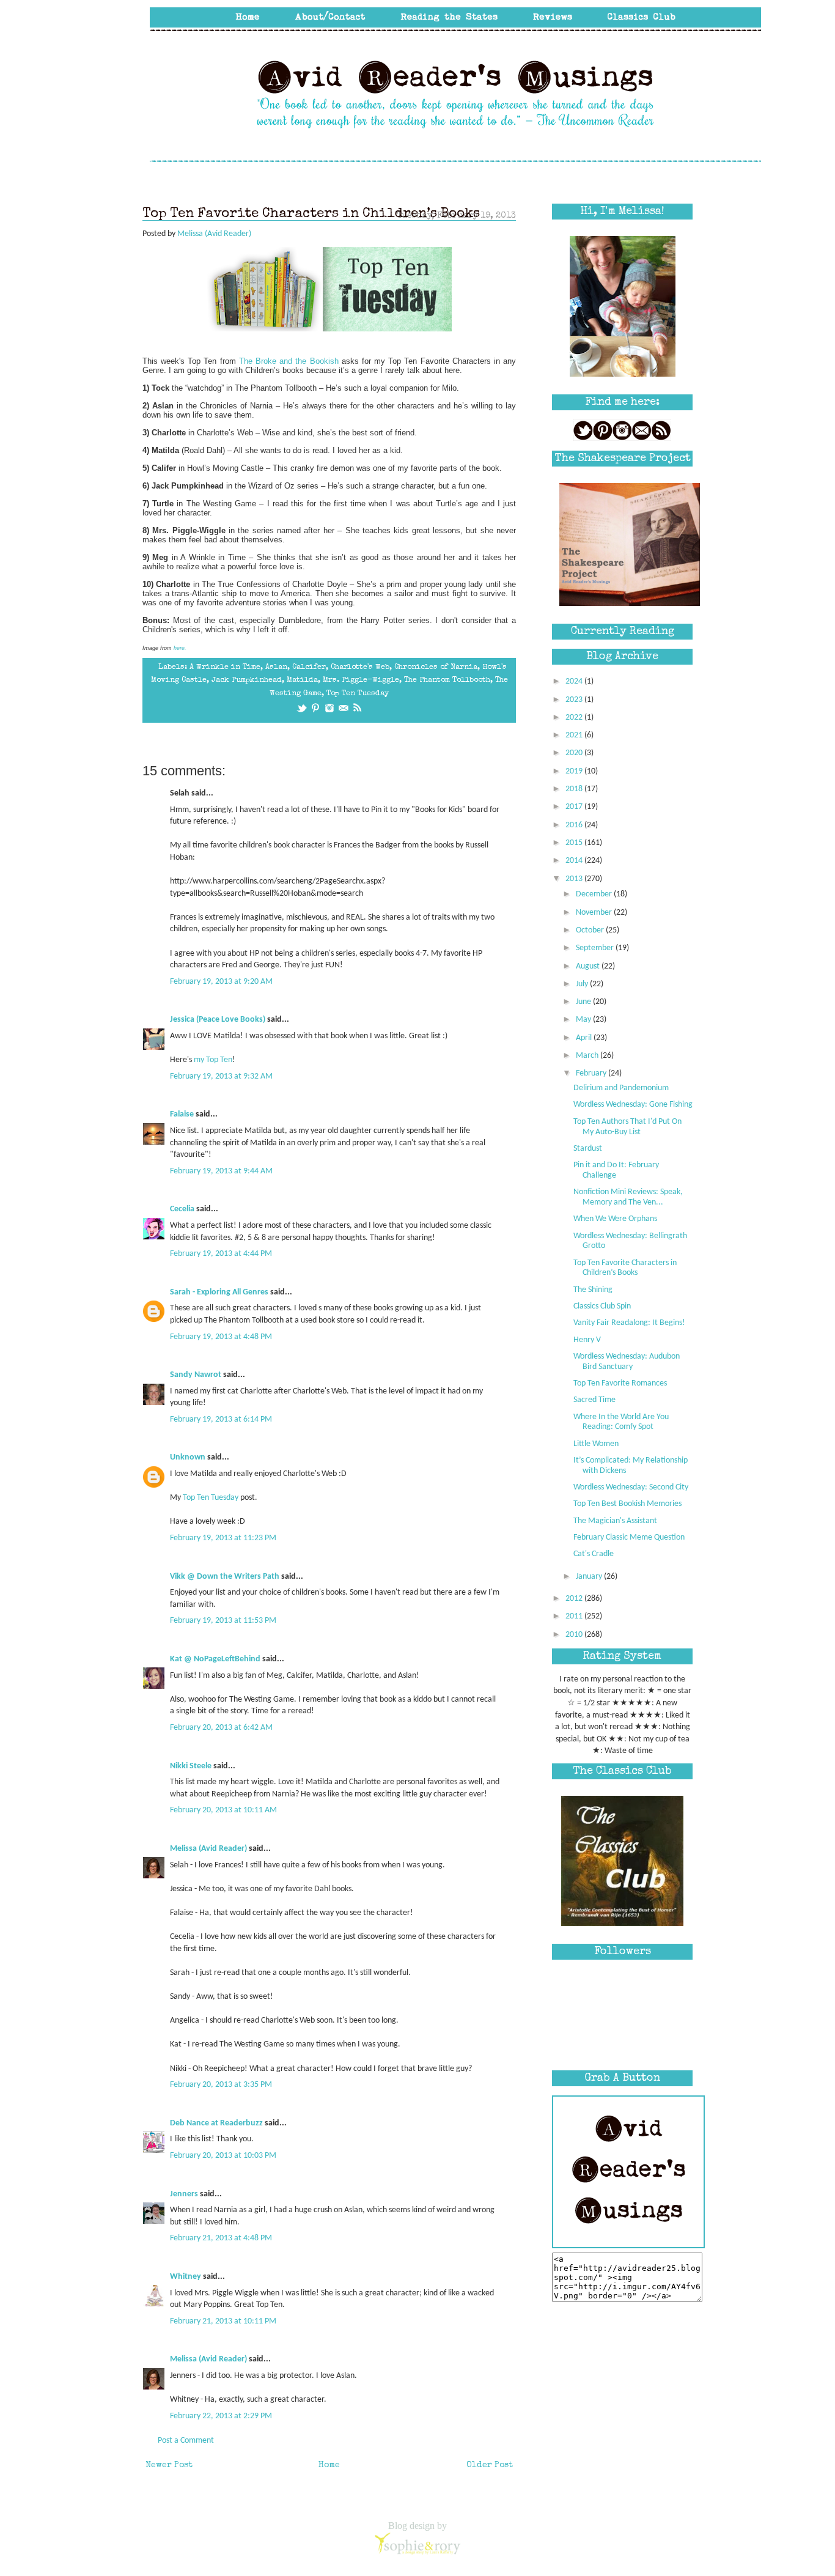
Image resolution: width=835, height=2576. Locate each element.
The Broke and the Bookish (289, 361)
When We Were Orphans (615, 1219)
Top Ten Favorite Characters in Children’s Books (625, 1268)
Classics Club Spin (602, 1306)
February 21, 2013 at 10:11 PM (223, 2321)
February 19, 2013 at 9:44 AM (221, 1171)
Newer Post (169, 2465)
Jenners (184, 2194)
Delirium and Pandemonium (621, 1088)
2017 (575, 807)
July (583, 984)
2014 (575, 861)
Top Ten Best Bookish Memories (627, 1504)
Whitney (186, 2277)
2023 (575, 700)
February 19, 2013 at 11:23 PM (223, 1538)
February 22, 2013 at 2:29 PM (221, 2416)
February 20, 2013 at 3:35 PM (221, 2085)
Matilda (302, 680)
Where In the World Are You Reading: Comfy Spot (621, 1422)
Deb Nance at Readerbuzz (216, 2123)
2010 (575, 1635)
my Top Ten (213, 1060)
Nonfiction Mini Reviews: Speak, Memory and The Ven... (628, 1197)
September (596, 948)
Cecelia (182, 1209)
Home (329, 2465)
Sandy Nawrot (196, 1375)
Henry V (587, 1340)
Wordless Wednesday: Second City (631, 1487)
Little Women (596, 1444)
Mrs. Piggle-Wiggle (361, 680)
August (589, 966)
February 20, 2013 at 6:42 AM (221, 1728)
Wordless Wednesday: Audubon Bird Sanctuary (627, 1362)
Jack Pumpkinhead (247, 680)
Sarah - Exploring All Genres (219, 1292)
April (585, 1038)
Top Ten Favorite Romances (620, 1383)
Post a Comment (186, 2441)
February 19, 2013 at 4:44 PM (221, 1254)
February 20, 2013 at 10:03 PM (223, 2156)
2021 (575, 735)
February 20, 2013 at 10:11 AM (223, 1810)
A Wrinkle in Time (225, 667)
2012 (575, 1599)
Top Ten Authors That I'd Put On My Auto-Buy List (627, 1127)
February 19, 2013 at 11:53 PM (223, 1621)
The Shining (593, 1290)
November (595, 913)
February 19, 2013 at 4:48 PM (221, 1337)
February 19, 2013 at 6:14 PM (221, 1419)
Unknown (188, 1457)
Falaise (182, 1114)
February (592, 1073)
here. (181, 648)
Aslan (276, 667)
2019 (575, 771)
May (584, 1020)
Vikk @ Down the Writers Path (225, 1577)
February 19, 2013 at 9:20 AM (221, 982)
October (591, 930)
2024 (575, 681)
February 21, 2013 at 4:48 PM (221, 2238)
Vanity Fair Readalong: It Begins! (629, 1323)
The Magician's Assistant (615, 1521)
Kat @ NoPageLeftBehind (215, 1659)
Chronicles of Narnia (436, 667)
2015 (575, 843)
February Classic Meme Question (629, 1537)
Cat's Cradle (594, 1554)
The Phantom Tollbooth (447, 680)
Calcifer (309, 667)
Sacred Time (594, 1400)
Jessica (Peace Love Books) (218, 1020)
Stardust (588, 1149)
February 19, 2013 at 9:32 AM (221, 1076)
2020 (575, 753)
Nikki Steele (191, 1766)
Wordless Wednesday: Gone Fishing (633, 1105)
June (584, 1002)
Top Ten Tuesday (358, 694)
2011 (575, 1616)
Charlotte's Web (360, 667)
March (588, 1056)
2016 (575, 825)
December (595, 894)
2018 (575, 789)
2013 (575, 879)
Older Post (490, 2465)
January (590, 1577)
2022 (575, 718)
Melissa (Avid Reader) (208, 1849)
